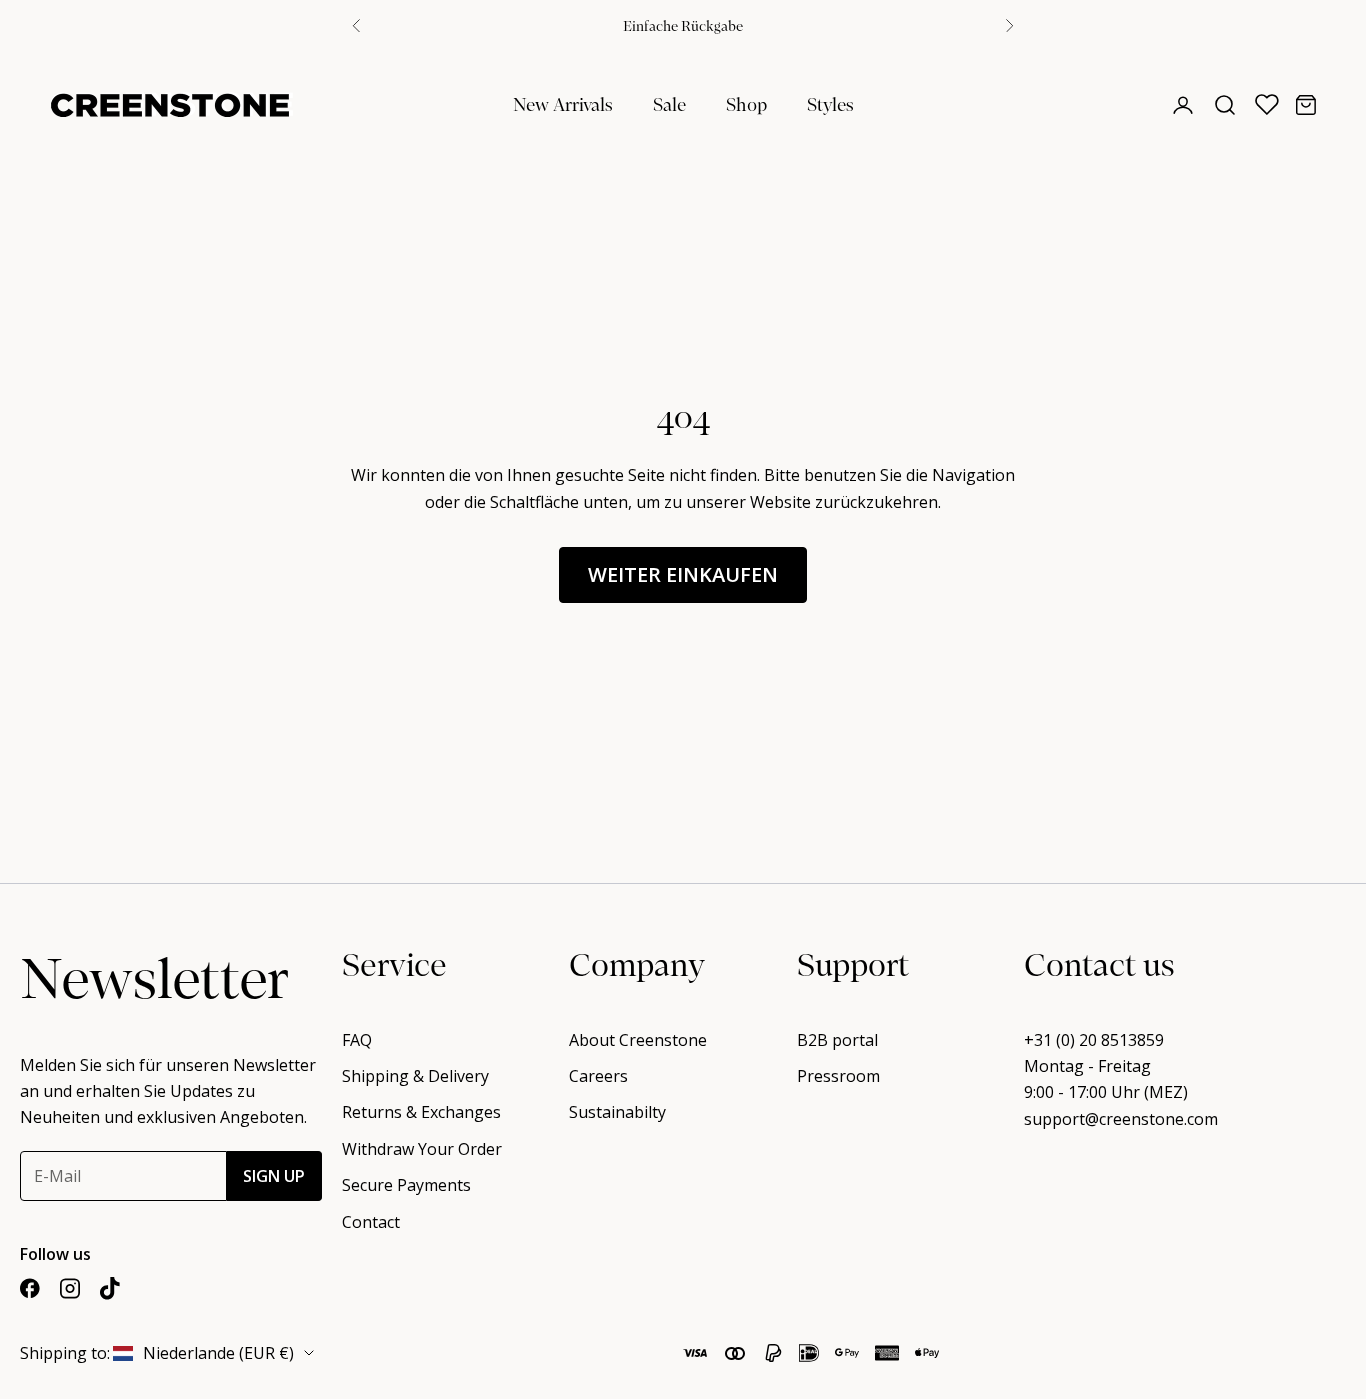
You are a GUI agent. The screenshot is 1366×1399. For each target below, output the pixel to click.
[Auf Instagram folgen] (70, 1288)
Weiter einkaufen (683, 574)
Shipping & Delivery (415, 1076)
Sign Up (274, 1176)
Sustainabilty (617, 1112)
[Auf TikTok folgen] (110, 1288)
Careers (598, 1076)
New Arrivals (563, 103)
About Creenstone (638, 1040)
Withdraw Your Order (422, 1149)
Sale (669, 103)
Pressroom (838, 1076)
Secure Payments (406, 1185)
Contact (371, 1222)
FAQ (357, 1040)
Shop (746, 103)
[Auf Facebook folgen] (30, 1288)
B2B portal (837, 1040)
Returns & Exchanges (421, 1112)
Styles (830, 103)
